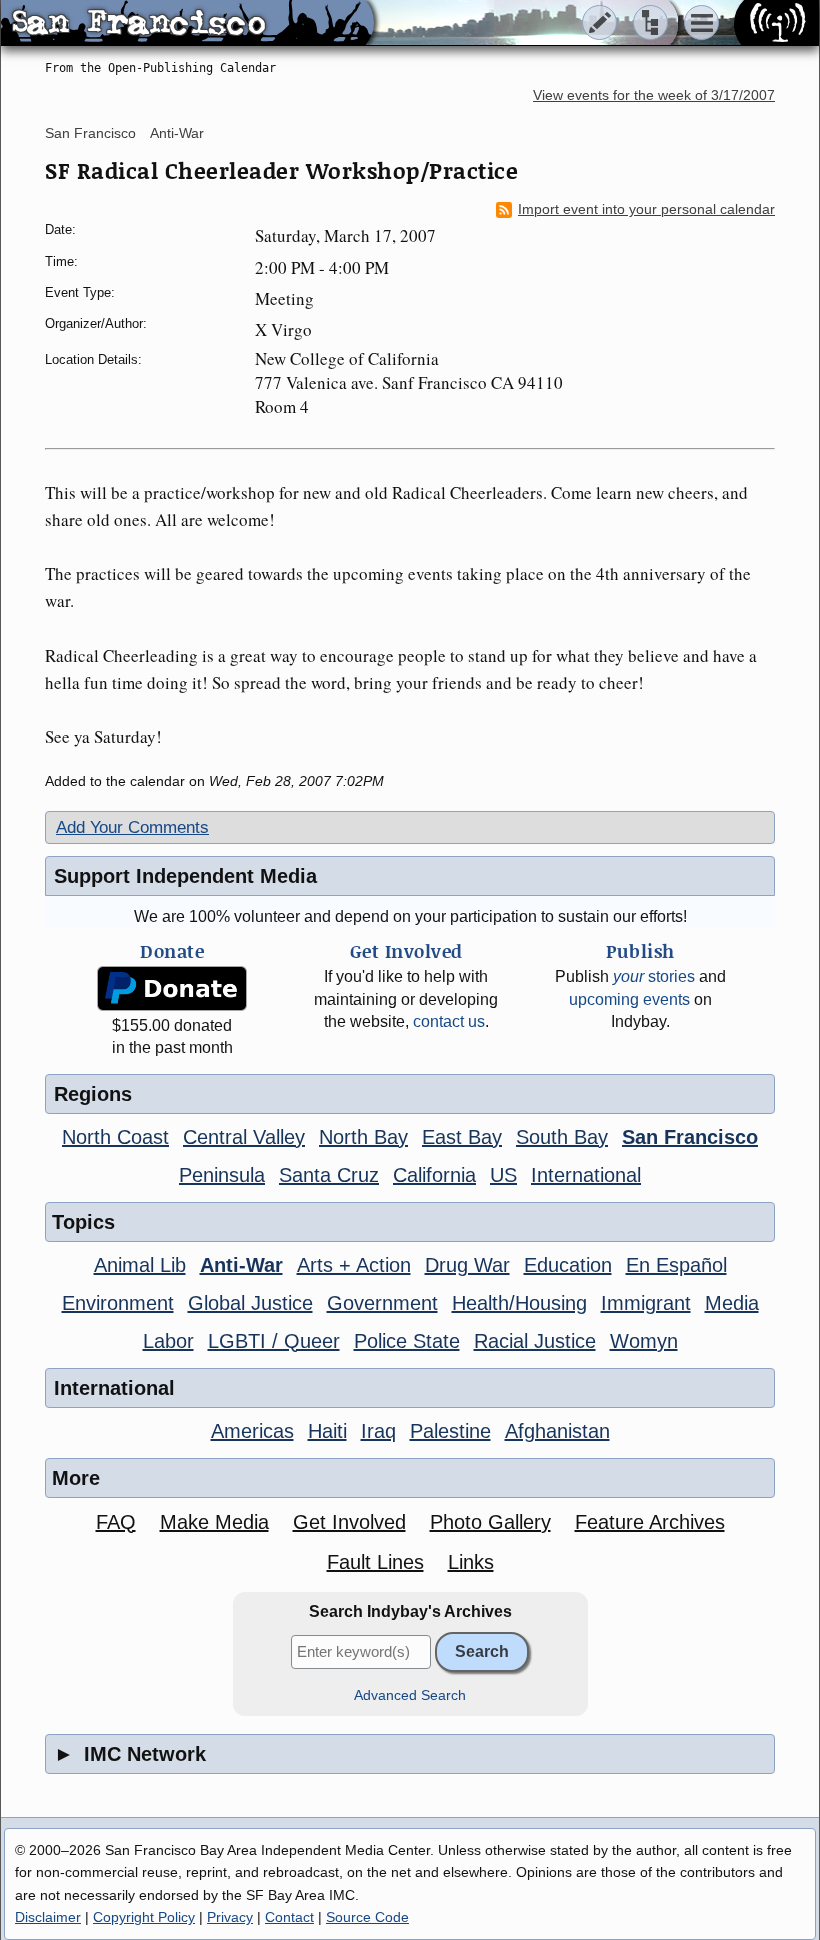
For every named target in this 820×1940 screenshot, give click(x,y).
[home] (187, 24)
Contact (289, 1917)
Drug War (467, 1265)
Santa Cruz (329, 1175)
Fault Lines (375, 1562)
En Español (676, 1265)
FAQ (116, 1522)
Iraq (378, 1431)
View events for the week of (654, 95)
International (586, 1175)
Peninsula (222, 1175)
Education (568, 1265)
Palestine (450, 1431)
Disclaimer (48, 1917)
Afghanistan (557, 1431)
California (434, 1175)
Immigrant (646, 1303)
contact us (449, 1021)
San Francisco (90, 133)
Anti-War (177, 133)
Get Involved (349, 1522)
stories (654, 976)
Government (382, 1303)
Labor (168, 1341)
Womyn (644, 1341)
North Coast (115, 1137)
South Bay (562, 1137)
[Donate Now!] (172, 988)
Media (732, 1303)
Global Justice (250, 1303)
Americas (252, 1431)
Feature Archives (650, 1522)
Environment (118, 1303)
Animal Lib (140, 1265)
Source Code (367, 1917)
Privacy (230, 1917)
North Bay (363, 1137)
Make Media (214, 1522)
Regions (93, 1094)
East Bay (462, 1137)
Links (471, 1562)
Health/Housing (519, 1303)
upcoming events (629, 999)
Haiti (327, 1431)
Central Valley (244, 1137)
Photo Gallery (490, 1522)
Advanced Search (410, 1695)
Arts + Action (354, 1265)
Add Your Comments (132, 827)
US (503, 1175)
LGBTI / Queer (274, 1341)
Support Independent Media (185, 876)
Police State (407, 1341)
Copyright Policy (144, 1917)
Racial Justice (535, 1341)
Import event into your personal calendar (646, 209)
